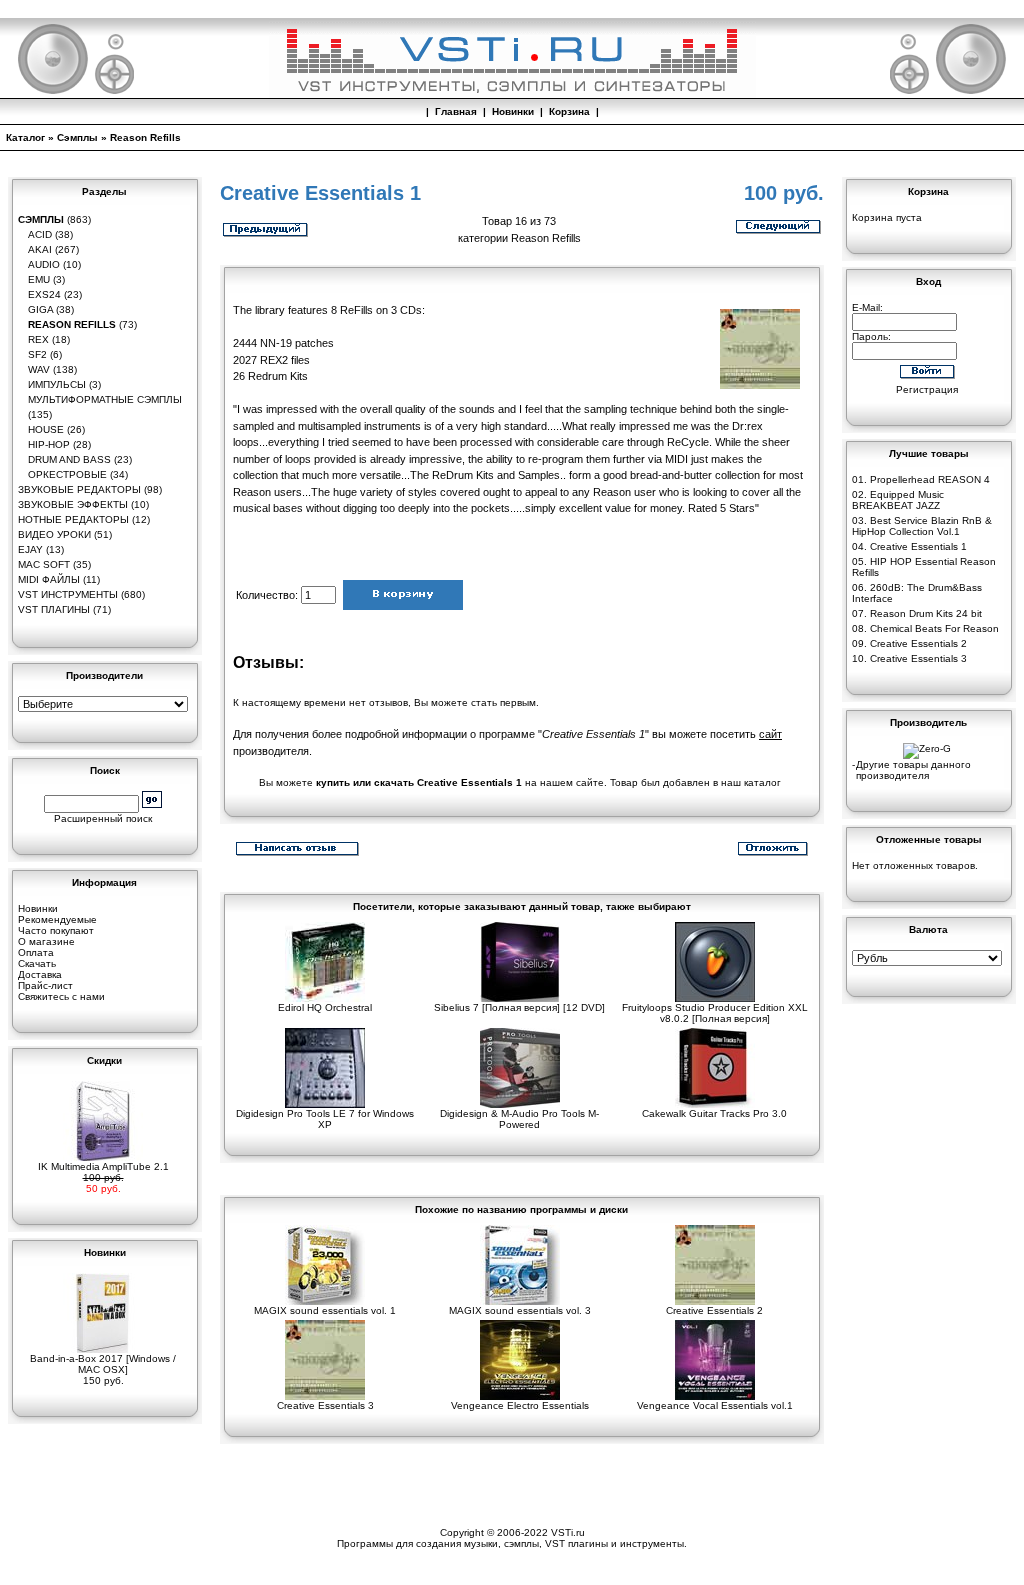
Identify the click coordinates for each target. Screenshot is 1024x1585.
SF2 (37, 354)
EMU (39, 279)
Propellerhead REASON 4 (930, 479)
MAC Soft (44, 564)
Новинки (513, 111)
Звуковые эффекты (73, 504)
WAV (39, 369)
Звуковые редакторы (79, 489)
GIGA (40, 309)
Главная (456, 111)
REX (38, 339)
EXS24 (44, 294)
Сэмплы (77, 137)
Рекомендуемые (57, 919)
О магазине (46, 941)
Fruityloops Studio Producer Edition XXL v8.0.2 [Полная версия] (715, 1013)
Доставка (40, 974)
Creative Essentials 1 (918, 546)
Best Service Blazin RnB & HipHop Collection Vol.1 (922, 526)
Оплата (36, 952)
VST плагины (54, 609)
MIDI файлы (49, 579)
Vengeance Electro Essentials (520, 1405)
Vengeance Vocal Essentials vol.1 (715, 1405)
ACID (40, 234)
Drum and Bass (69, 459)
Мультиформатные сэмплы (105, 399)
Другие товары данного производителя (913, 770)
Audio (44, 264)
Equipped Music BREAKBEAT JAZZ (898, 500)
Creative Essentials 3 (325, 1405)
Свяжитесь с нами (61, 996)
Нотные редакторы (73, 519)
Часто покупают (56, 930)
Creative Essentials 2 (714, 1310)
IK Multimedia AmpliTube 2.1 (103, 1166)
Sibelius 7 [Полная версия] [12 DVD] (519, 1007)
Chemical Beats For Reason (934, 628)
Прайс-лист (45, 985)
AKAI (40, 249)
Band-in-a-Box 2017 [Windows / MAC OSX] (103, 1364)
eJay (30, 549)
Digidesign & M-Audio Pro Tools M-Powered (519, 1119)
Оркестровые (67, 474)
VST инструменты (68, 594)
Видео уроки (54, 534)
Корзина (569, 111)
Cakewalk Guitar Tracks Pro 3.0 (714, 1113)
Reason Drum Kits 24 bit (926, 613)
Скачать (37, 963)
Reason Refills (145, 137)
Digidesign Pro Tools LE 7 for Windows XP (325, 1119)
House (46, 429)
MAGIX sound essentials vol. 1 (325, 1310)
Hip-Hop (49, 444)
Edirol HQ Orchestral (325, 1007)
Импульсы (57, 384)
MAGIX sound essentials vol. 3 (520, 1310)
